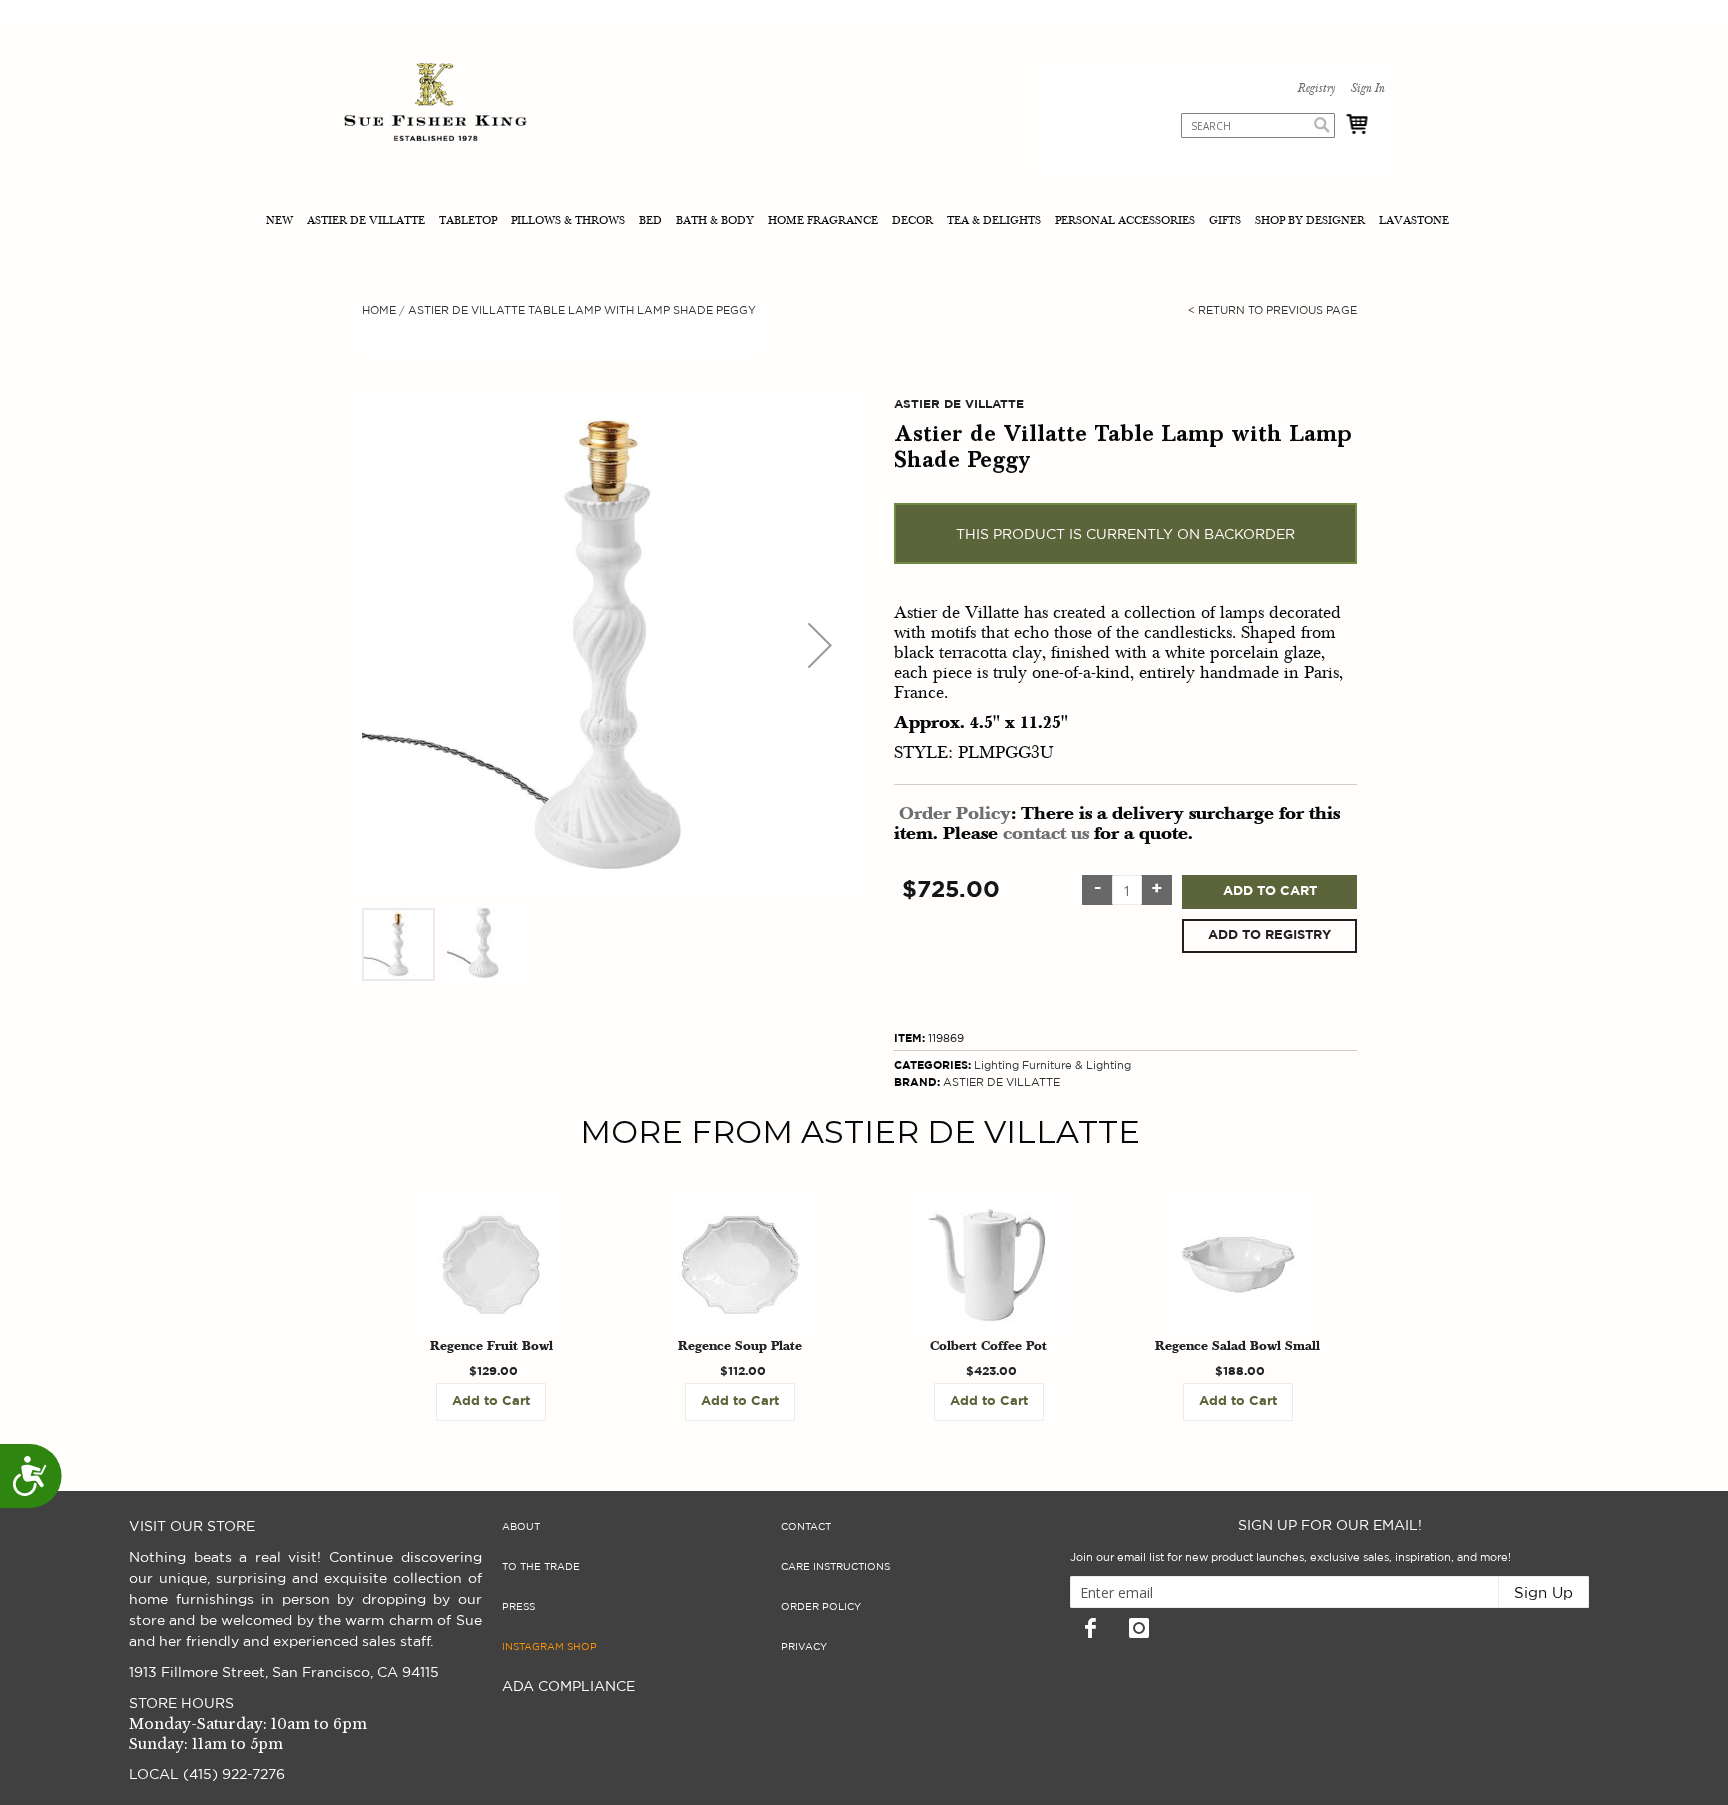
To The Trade (541, 1567)
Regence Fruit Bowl (491, 1347)
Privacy (804, 1647)
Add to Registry (1269, 935)
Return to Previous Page (1272, 310)
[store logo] (435, 104)
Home (379, 310)
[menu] (864, 222)
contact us (1046, 834)
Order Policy (955, 814)
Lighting (996, 1065)
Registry (1316, 89)
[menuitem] (281, 222)
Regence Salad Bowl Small (1237, 1347)
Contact (806, 1527)
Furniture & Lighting (1076, 1065)
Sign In (1367, 89)
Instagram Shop (549, 1647)
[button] (820, 645)
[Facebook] (1090, 1628)
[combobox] (1258, 125)
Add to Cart (1270, 891)
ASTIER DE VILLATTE (1001, 1082)
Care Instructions (835, 1567)
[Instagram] (1139, 1628)
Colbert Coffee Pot (988, 1347)
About (521, 1527)
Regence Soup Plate (740, 1347)
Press (518, 1607)
